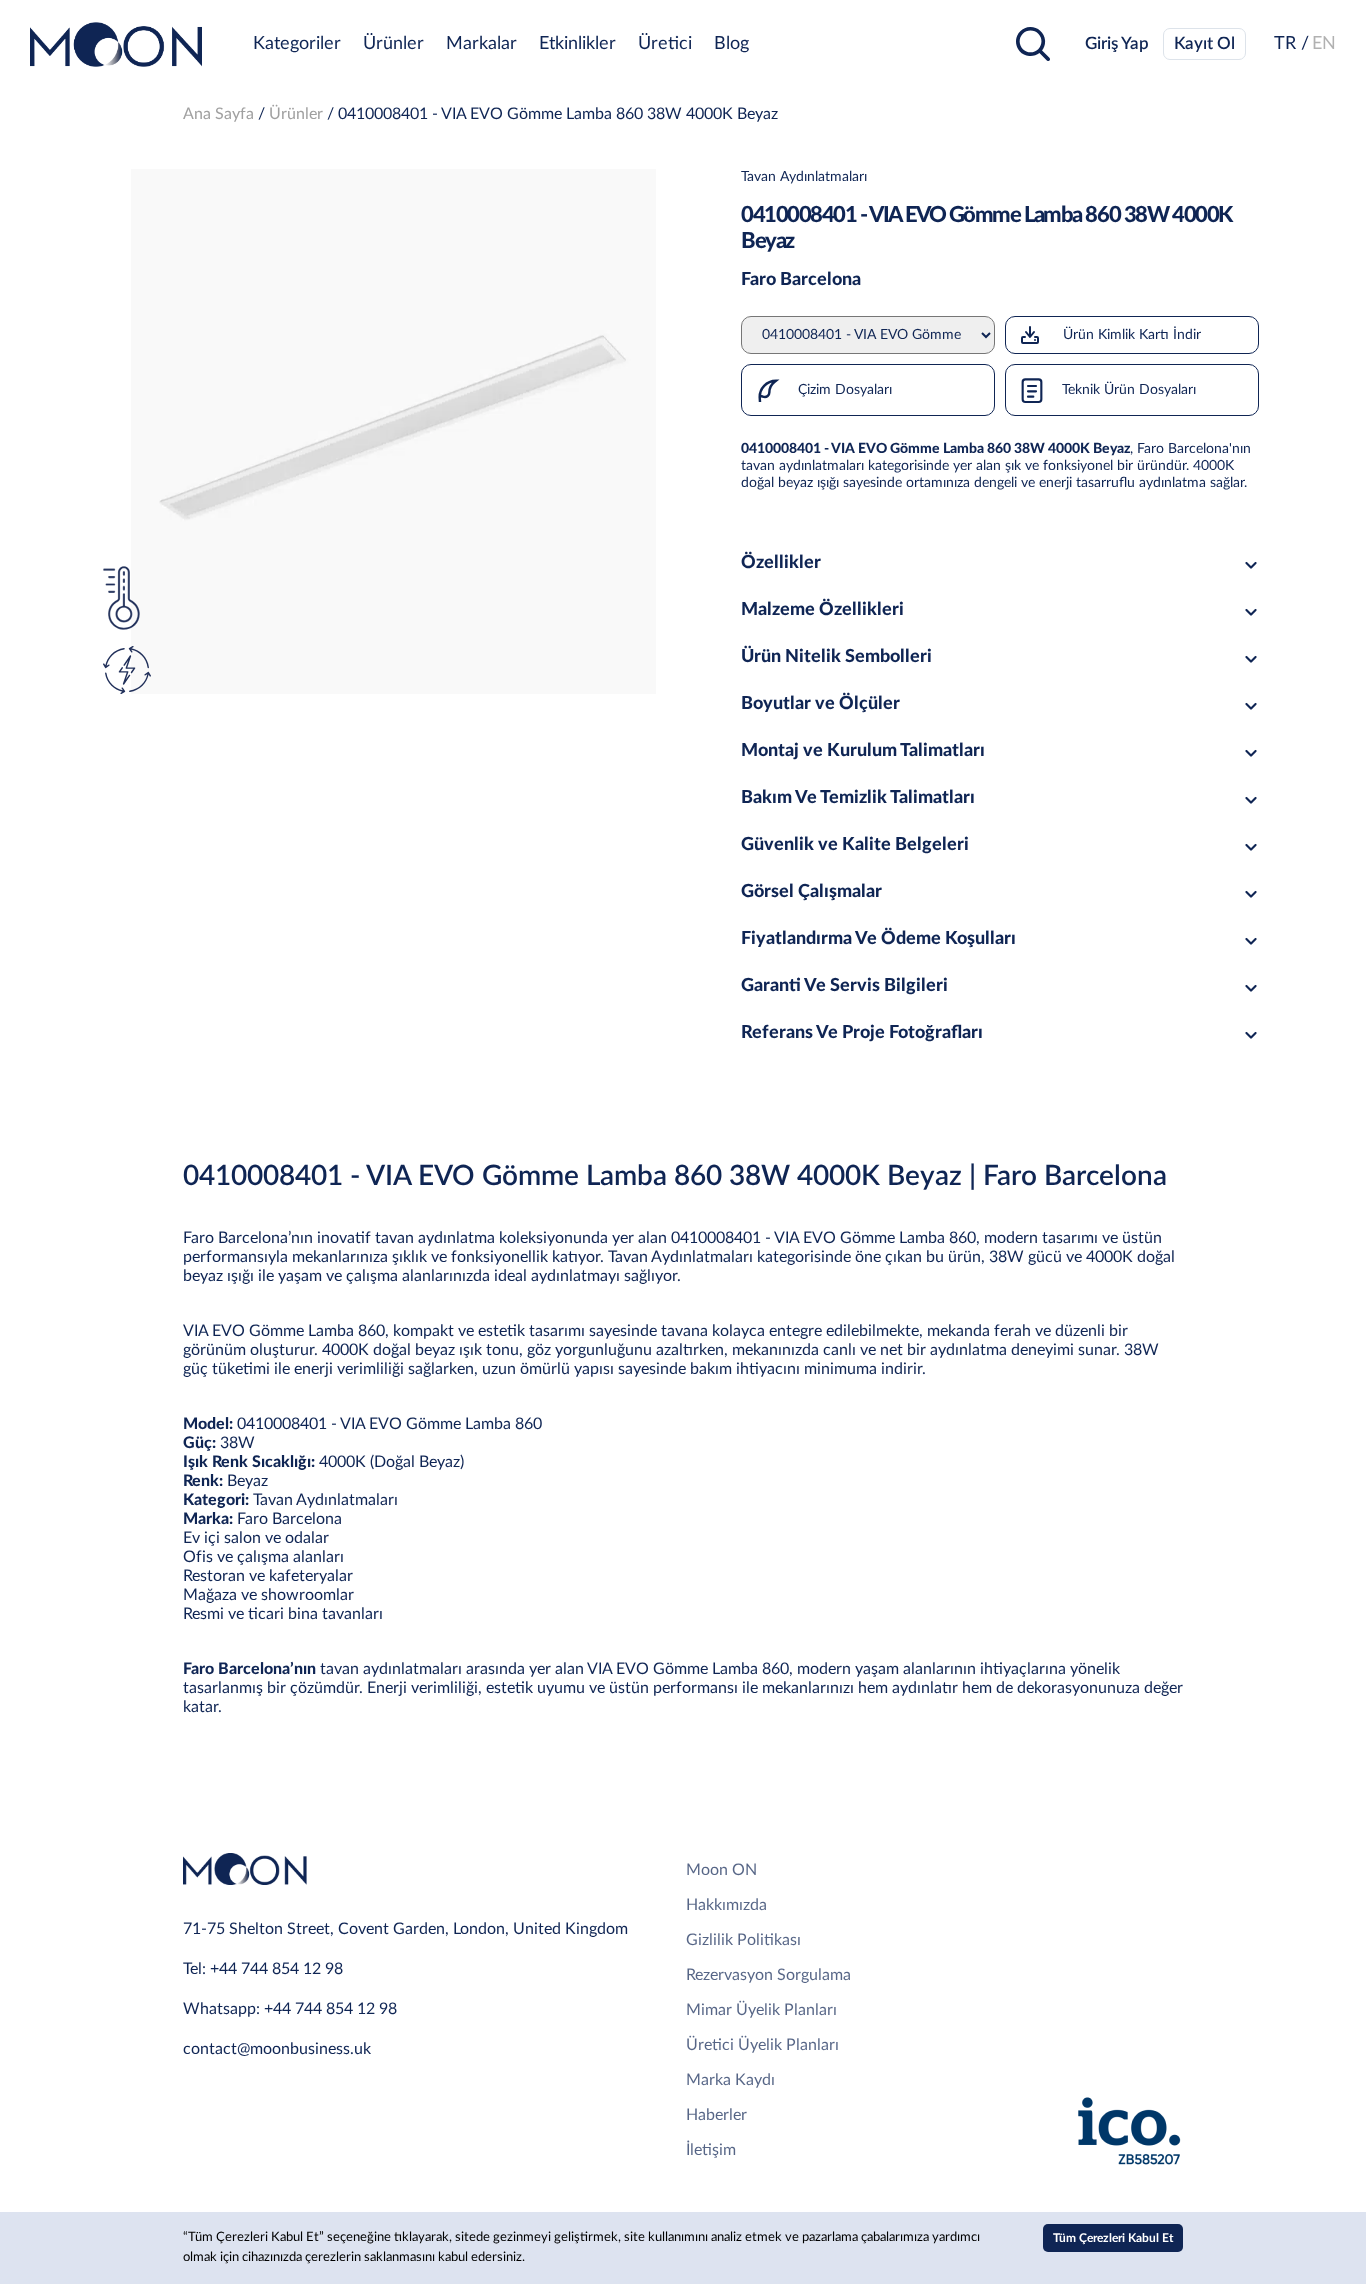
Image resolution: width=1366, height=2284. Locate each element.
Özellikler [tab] (781, 563)
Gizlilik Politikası (743, 1940)
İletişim (711, 2150)
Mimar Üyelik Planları (761, 2010)
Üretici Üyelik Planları (762, 2045)
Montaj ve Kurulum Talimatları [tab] (863, 751)
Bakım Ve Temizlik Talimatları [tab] (858, 798)
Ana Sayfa (218, 114)
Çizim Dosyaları (843, 390)
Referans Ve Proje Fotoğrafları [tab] (862, 1033)
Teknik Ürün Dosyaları (1127, 390)
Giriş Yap (1117, 43)
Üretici (665, 44)
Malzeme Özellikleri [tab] (822, 610)
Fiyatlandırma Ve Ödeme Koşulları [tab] (878, 939)
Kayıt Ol (1204, 43)
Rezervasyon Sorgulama (768, 1975)
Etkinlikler (577, 44)
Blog (731, 44)
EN (1324, 44)
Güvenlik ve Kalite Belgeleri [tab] (855, 845)
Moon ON (721, 1870)
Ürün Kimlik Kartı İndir (1132, 335)
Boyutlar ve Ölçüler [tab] (820, 704)
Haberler (716, 2115)
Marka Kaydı (730, 2080)
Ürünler (393, 44)
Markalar (481, 44)
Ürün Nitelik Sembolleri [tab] (836, 657)
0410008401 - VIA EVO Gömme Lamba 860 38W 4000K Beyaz (558, 114)
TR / (1291, 44)
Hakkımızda (726, 1905)
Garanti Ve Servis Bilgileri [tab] (844, 986)
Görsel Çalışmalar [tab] (811, 892)
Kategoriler (297, 44)
